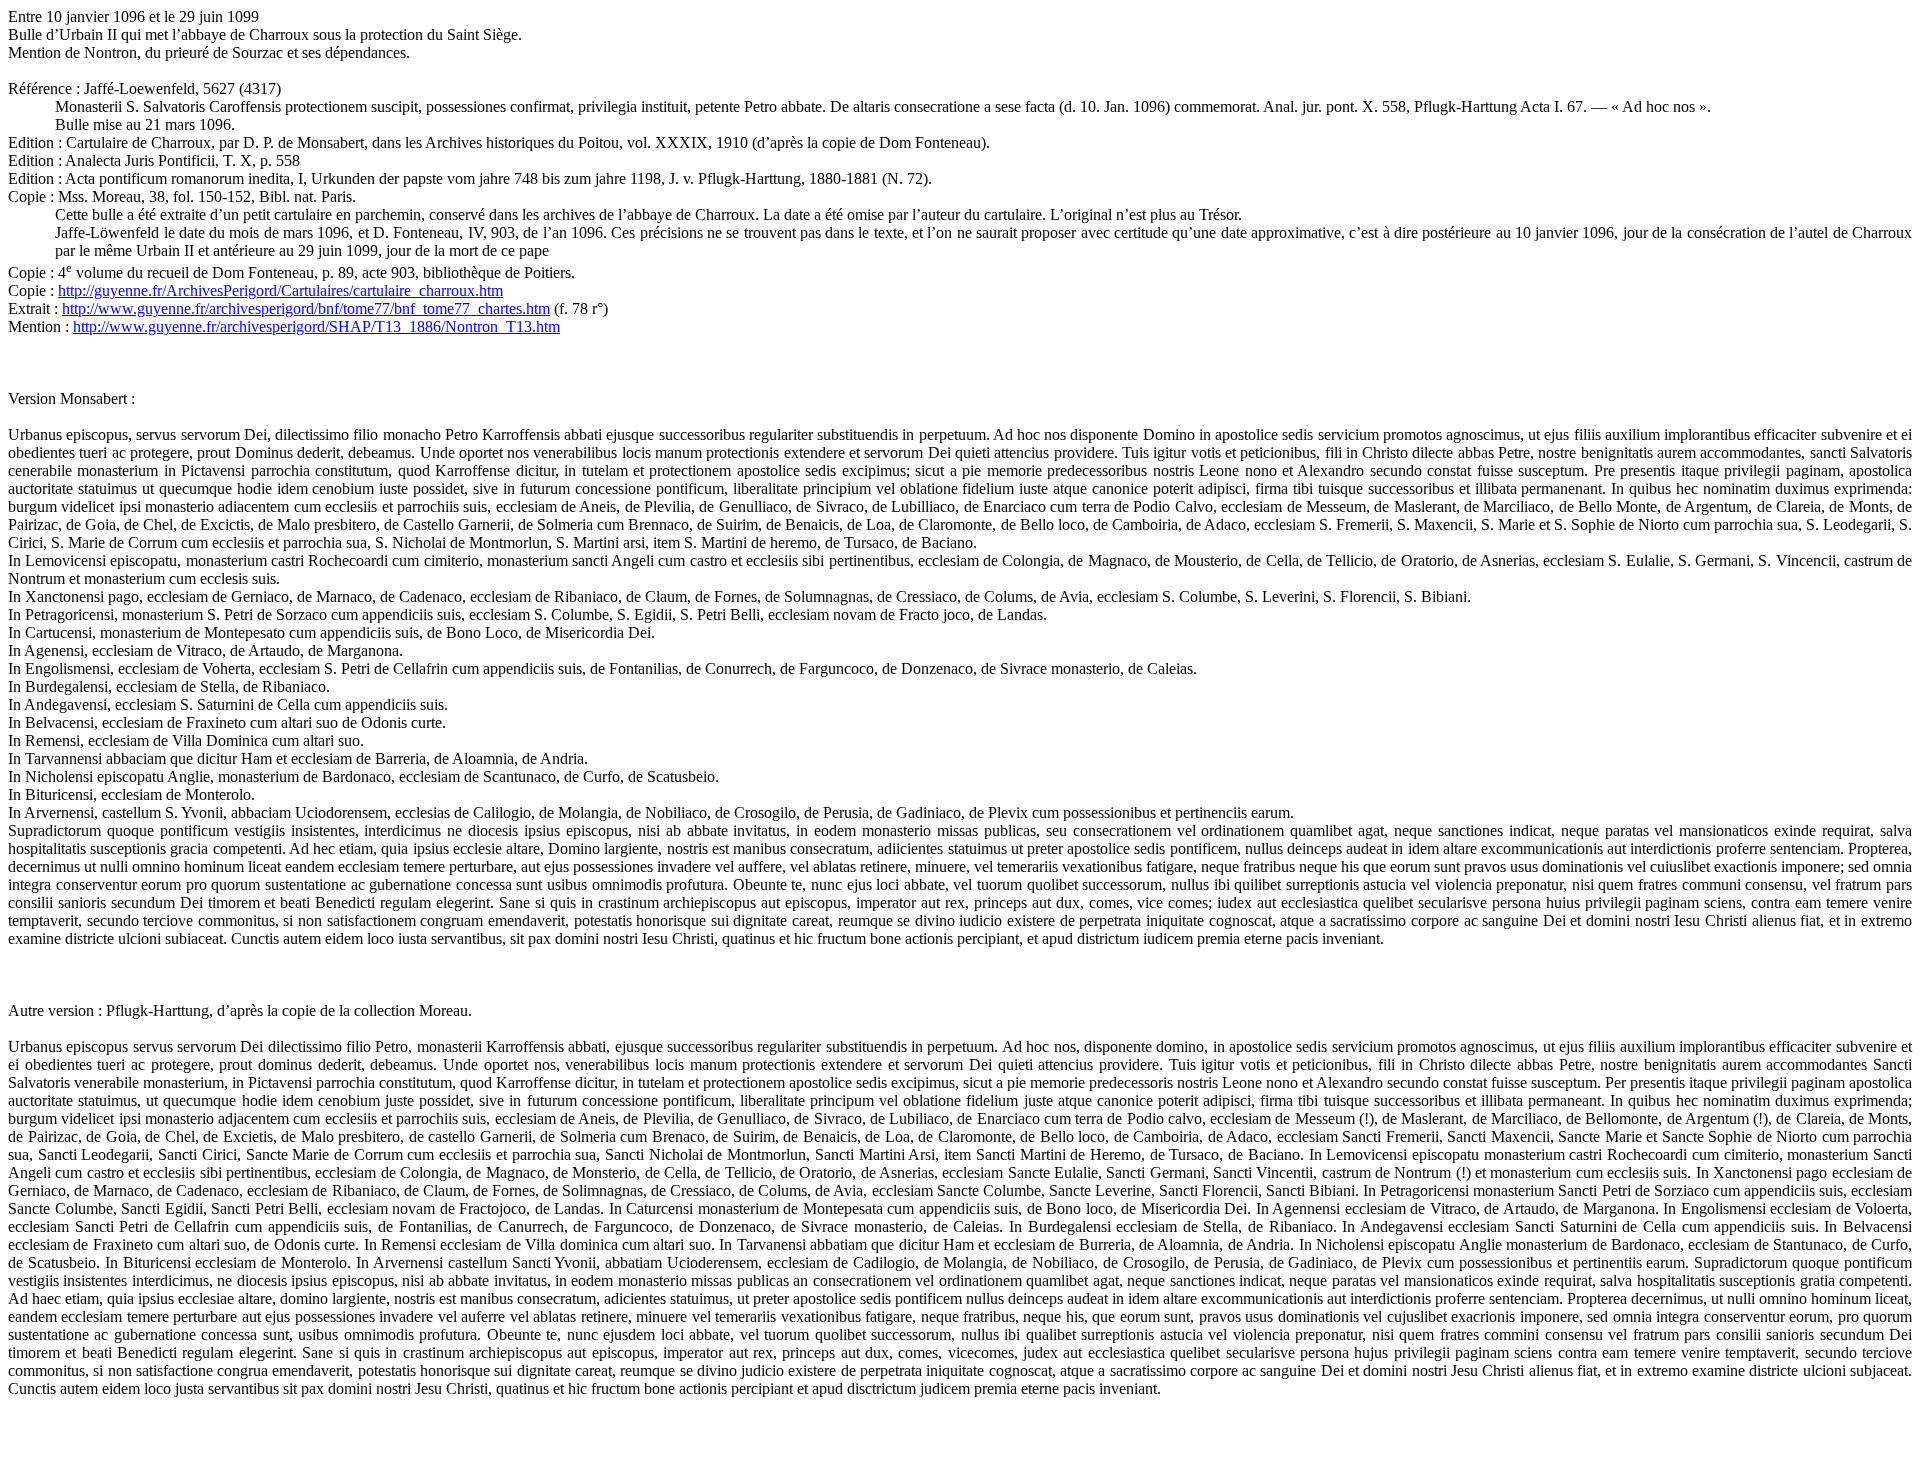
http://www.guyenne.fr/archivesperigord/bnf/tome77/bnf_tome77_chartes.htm (306, 308)
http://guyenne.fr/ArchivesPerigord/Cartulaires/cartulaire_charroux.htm (280, 290)
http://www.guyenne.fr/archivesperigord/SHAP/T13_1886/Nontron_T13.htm (316, 326)
